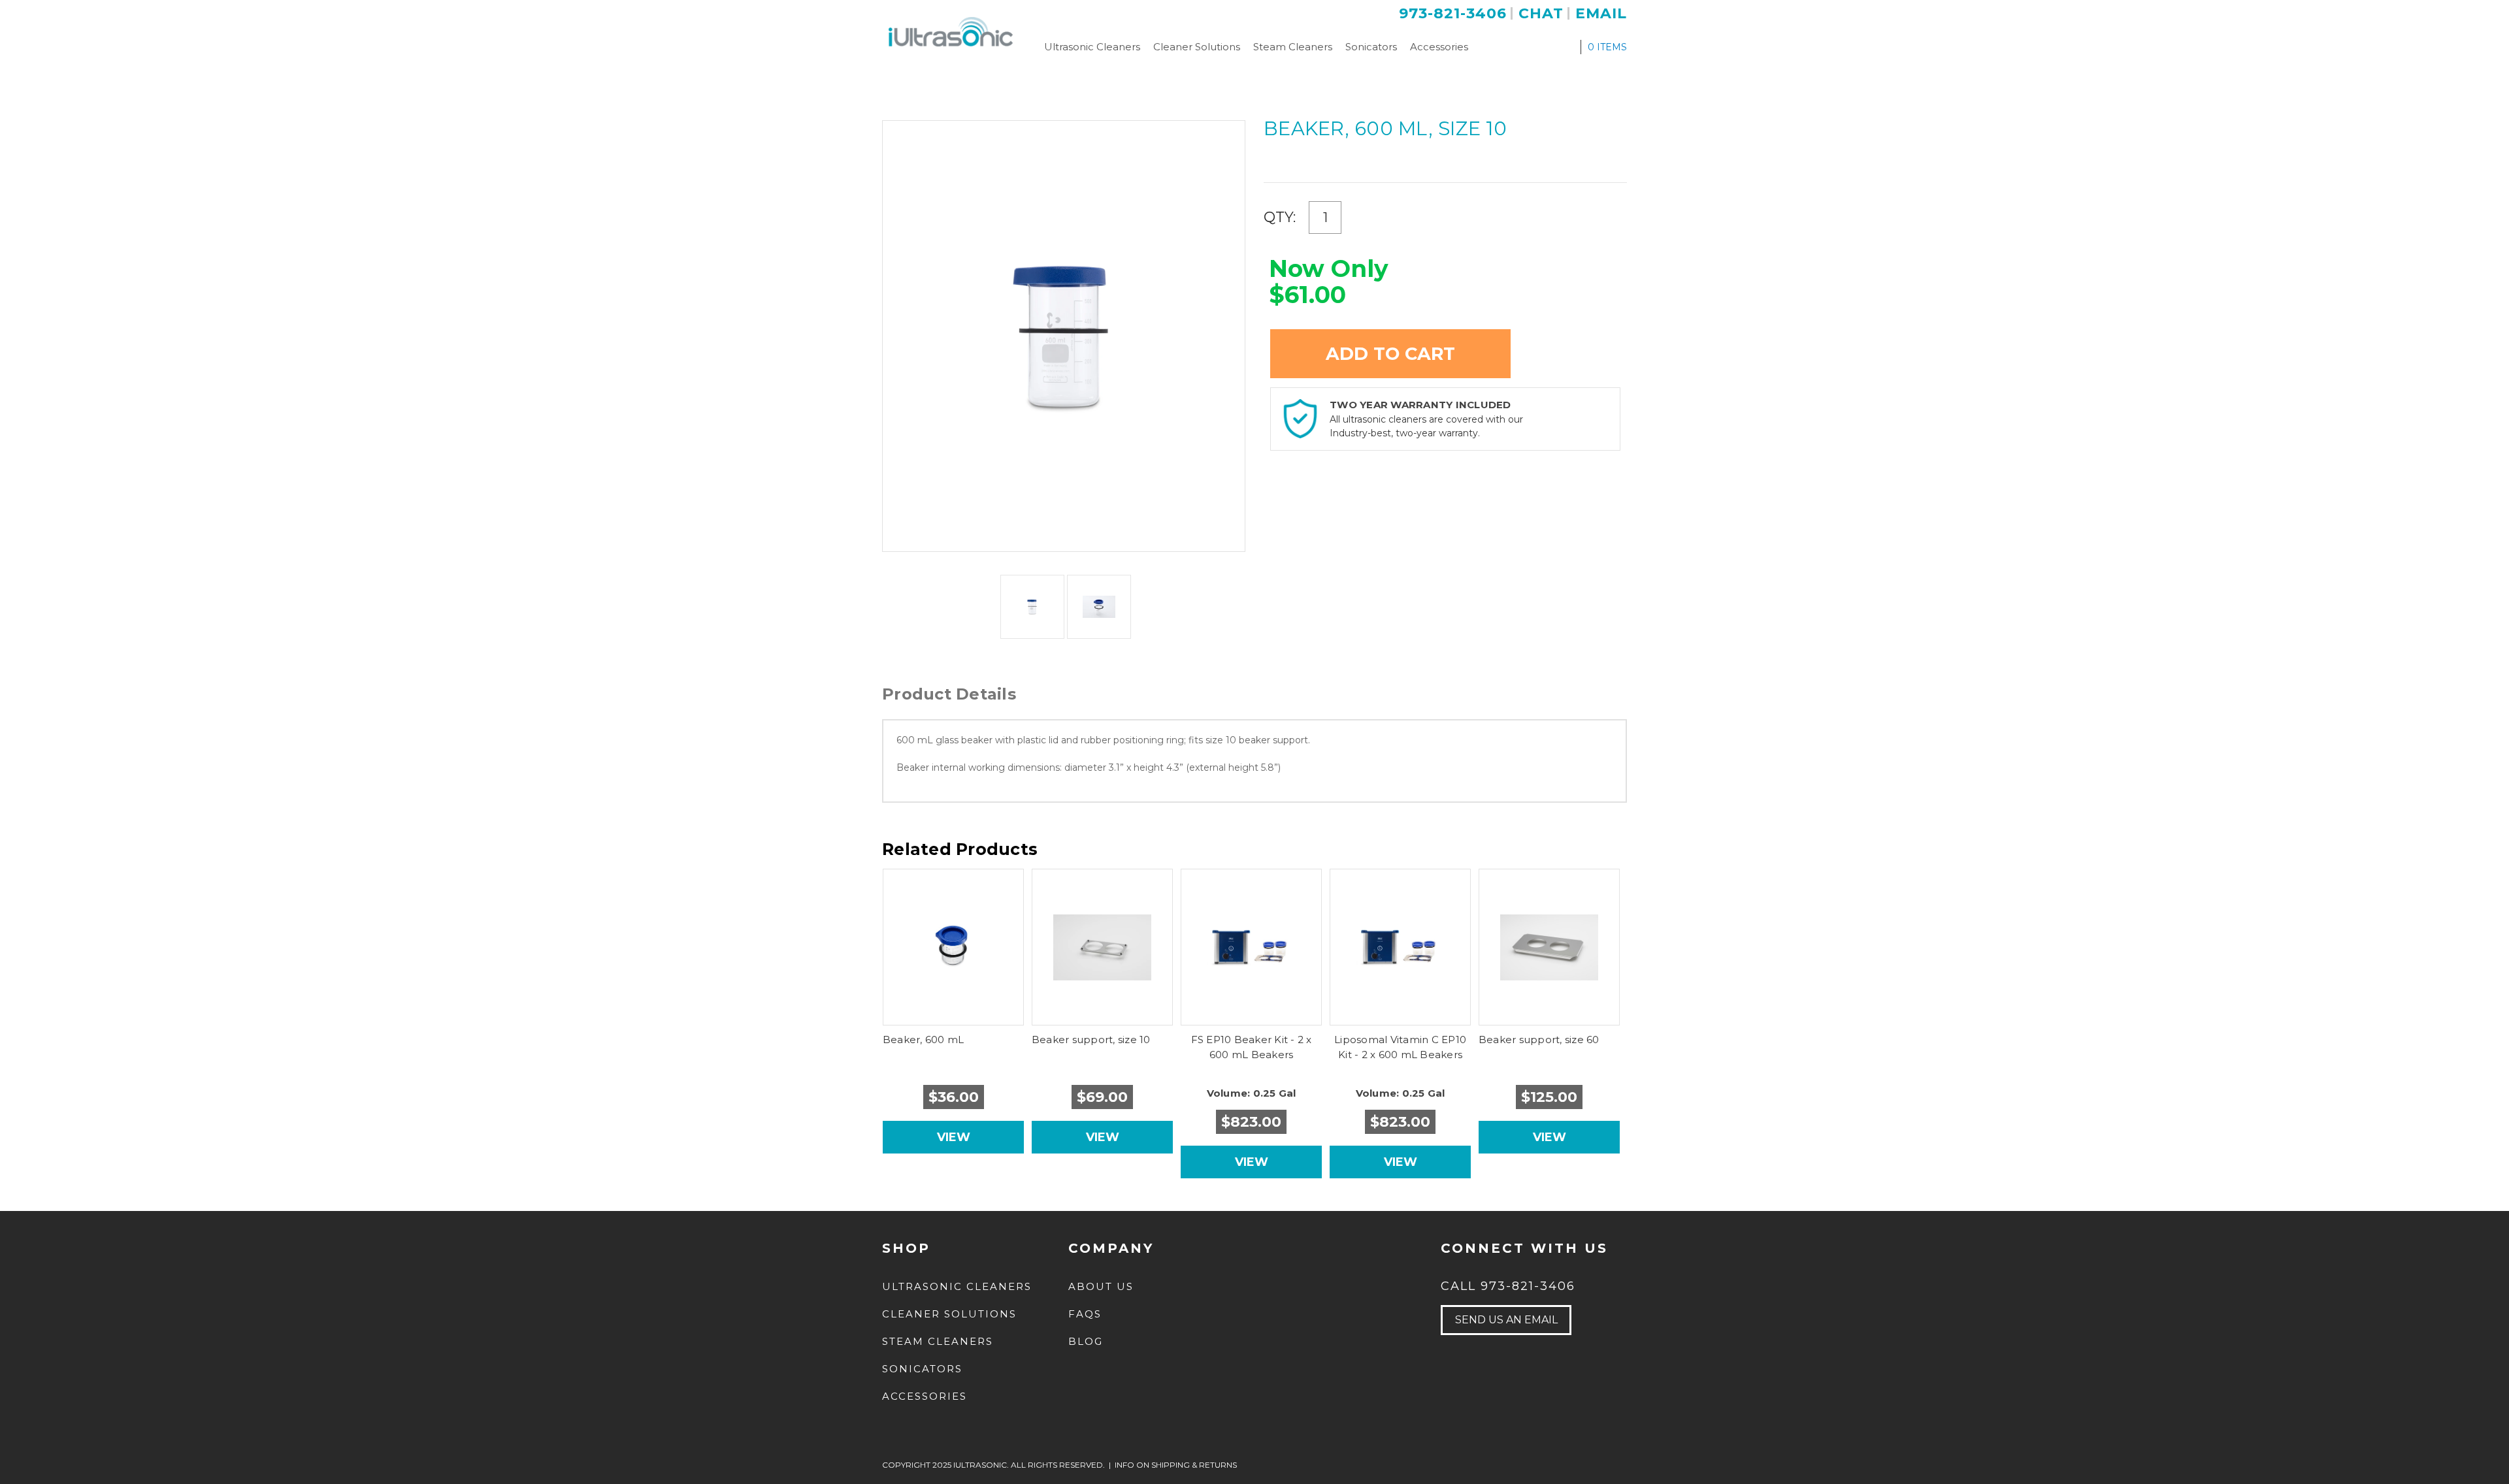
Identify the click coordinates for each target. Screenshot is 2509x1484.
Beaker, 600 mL (924, 1040)
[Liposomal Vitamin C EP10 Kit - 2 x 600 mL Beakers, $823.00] (1401, 947)
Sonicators (1371, 47)
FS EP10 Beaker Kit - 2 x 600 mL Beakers (1252, 1047)
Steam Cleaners (1293, 47)
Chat (1541, 13)
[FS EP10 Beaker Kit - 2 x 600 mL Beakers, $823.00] (1252, 947)
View (954, 1137)
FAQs (1085, 1314)
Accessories (1439, 47)
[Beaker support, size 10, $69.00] (1103, 947)
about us (1101, 1286)
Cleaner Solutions (1197, 47)
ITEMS (1607, 47)
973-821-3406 (1453, 13)
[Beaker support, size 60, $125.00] (1550, 947)
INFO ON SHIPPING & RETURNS (1176, 1465)
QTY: (1280, 217)
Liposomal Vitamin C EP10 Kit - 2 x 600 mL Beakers (1400, 1047)
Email (1601, 13)
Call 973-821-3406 (1508, 1286)
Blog (1086, 1341)
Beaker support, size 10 (1091, 1040)
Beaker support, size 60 (1539, 1040)
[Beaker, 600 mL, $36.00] (954, 947)
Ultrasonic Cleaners (1092, 47)
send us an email (1506, 1320)
